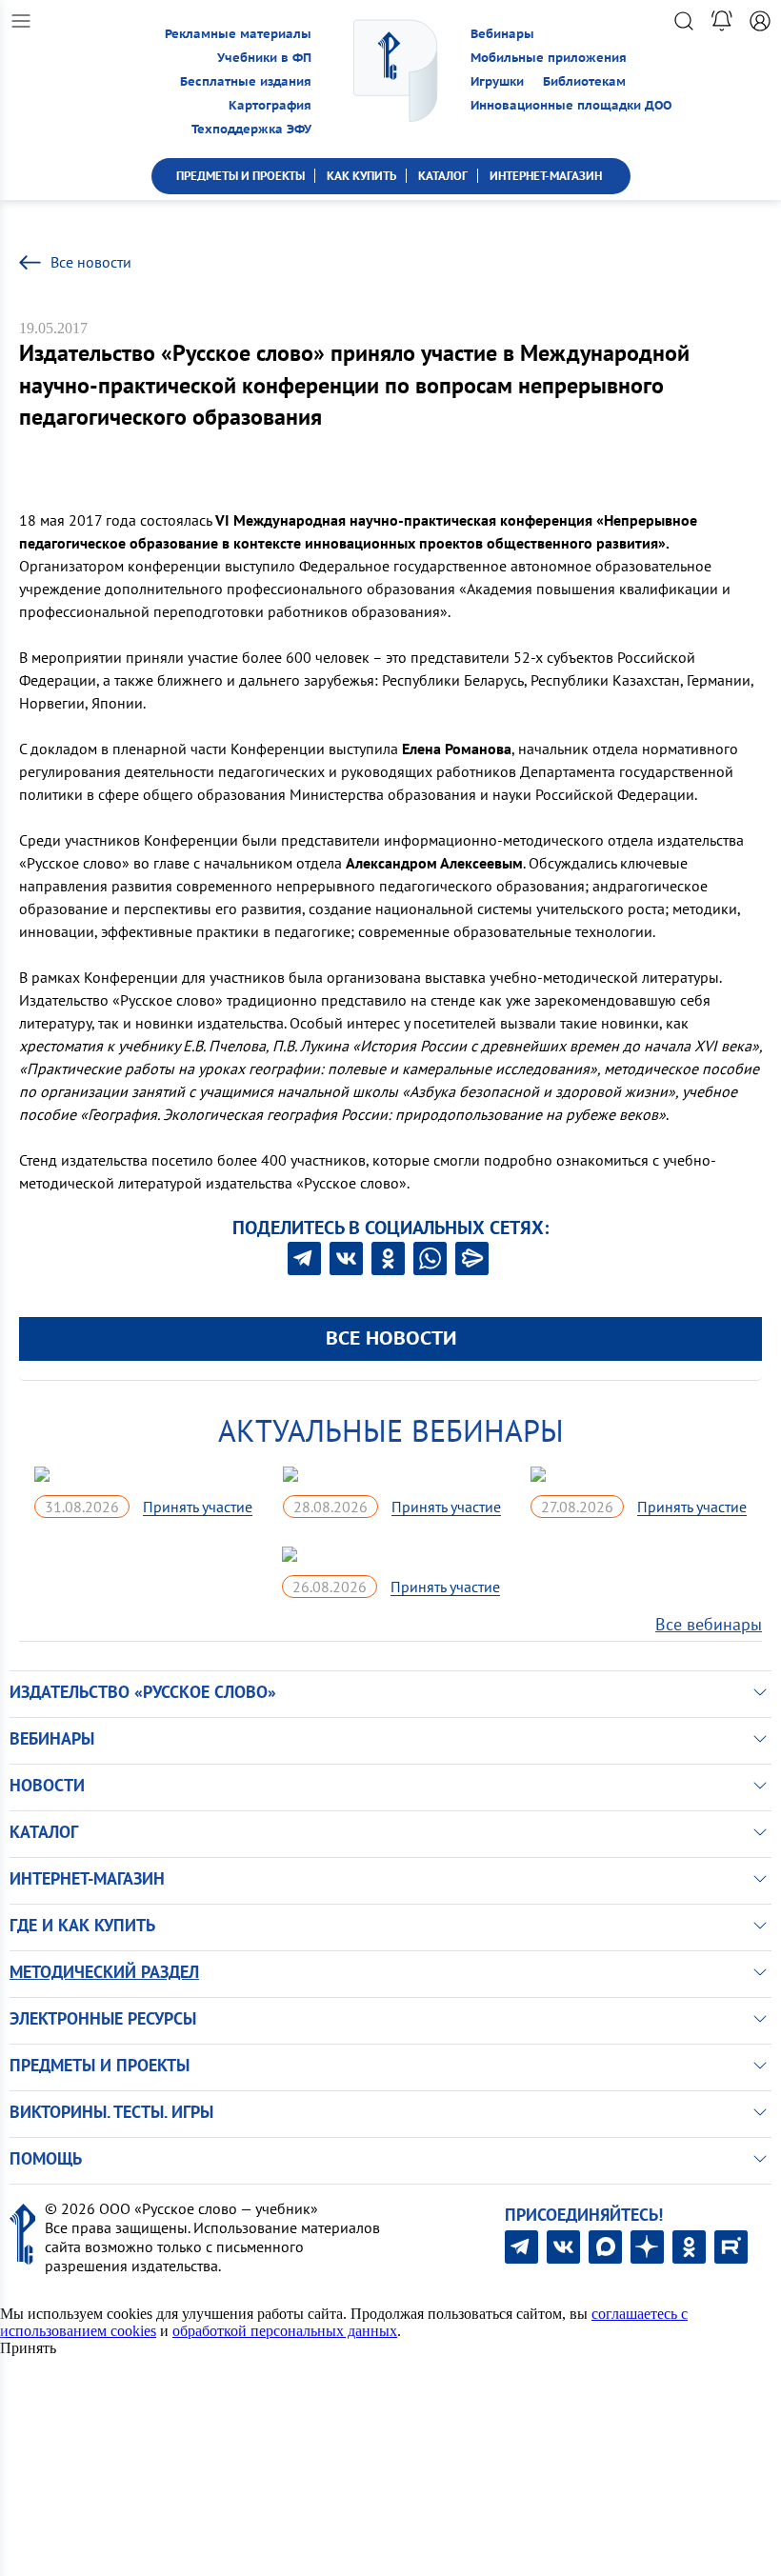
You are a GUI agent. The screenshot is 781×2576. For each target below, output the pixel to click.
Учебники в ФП (264, 58)
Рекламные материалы (238, 34)
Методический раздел (104, 1972)
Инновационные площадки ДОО (571, 105)
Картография (270, 105)
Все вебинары (709, 1624)
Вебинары (502, 34)
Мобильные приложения (549, 58)
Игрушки (497, 81)
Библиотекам (584, 81)
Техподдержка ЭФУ (251, 129)
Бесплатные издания (246, 81)
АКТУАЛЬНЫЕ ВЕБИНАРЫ (391, 1430)
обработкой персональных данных (285, 2331)
